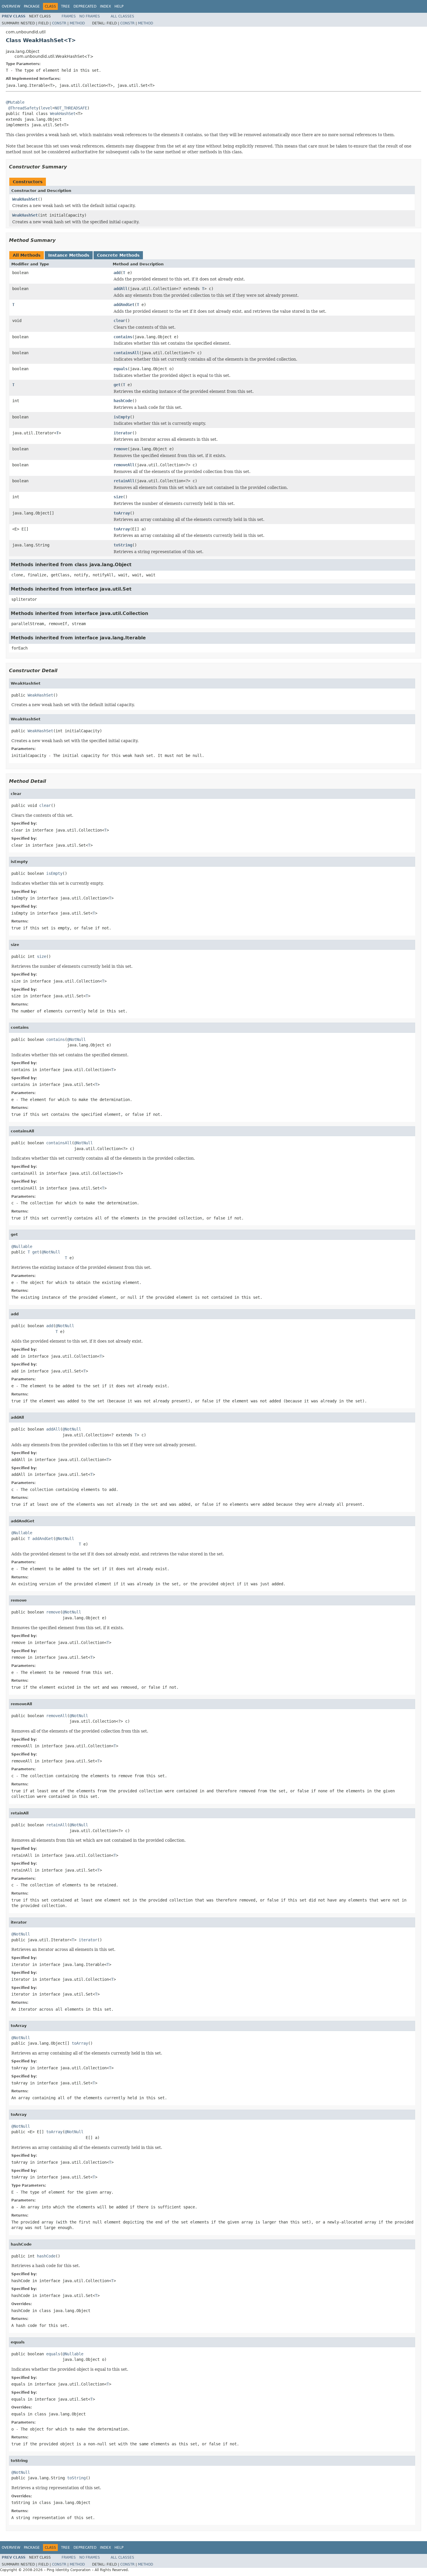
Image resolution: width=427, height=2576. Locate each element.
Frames (69, 16)
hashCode (123, 401)
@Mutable (15, 102)
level (46, 108)
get (117, 385)
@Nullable (22, 1246)
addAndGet (124, 305)
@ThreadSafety (23, 108)
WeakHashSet (63, 114)
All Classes (122, 16)
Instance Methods (69, 255)
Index (105, 6)
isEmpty (122, 417)
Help (119, 6)
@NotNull (76, 1039)
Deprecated (85, 6)
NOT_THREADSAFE (71, 108)
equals (121, 369)
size (118, 497)
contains (123, 337)
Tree (66, 6)
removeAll (124, 465)
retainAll (124, 481)
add (117, 273)
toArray (122, 513)
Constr (59, 23)
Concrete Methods (118, 255)
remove (121, 449)
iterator (123, 433)
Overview (11, 6)
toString (123, 545)
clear (119, 321)
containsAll (126, 353)
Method (77, 23)
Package (32, 6)
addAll (121, 289)
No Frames (90, 16)
